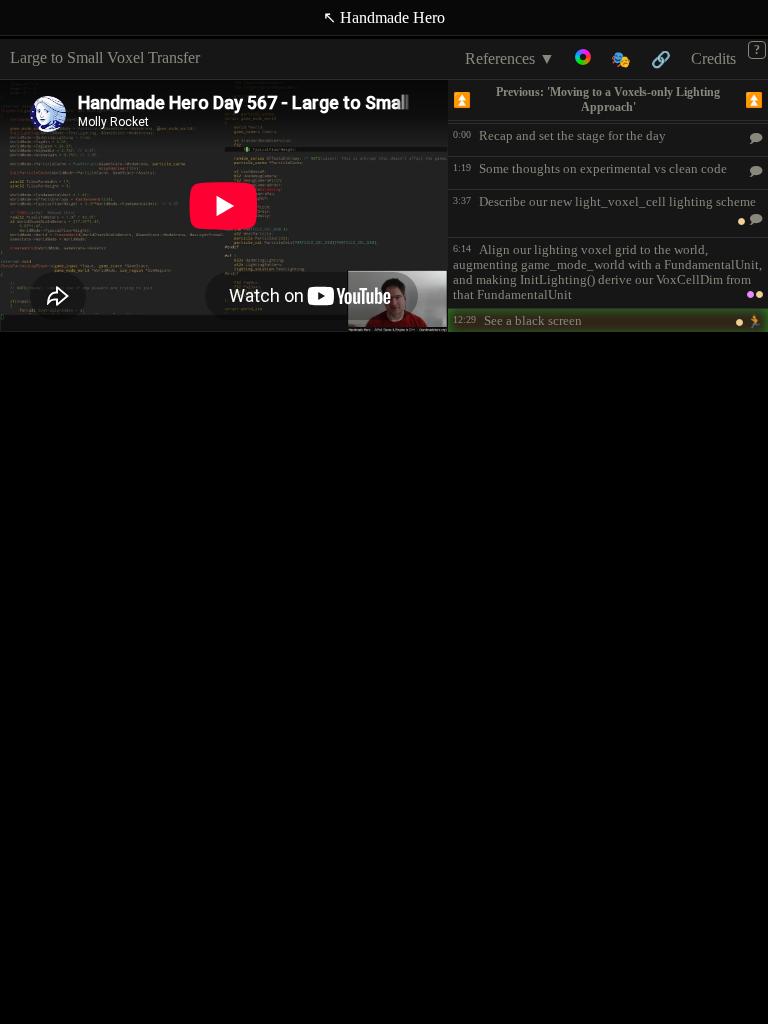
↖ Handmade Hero (384, 17)
